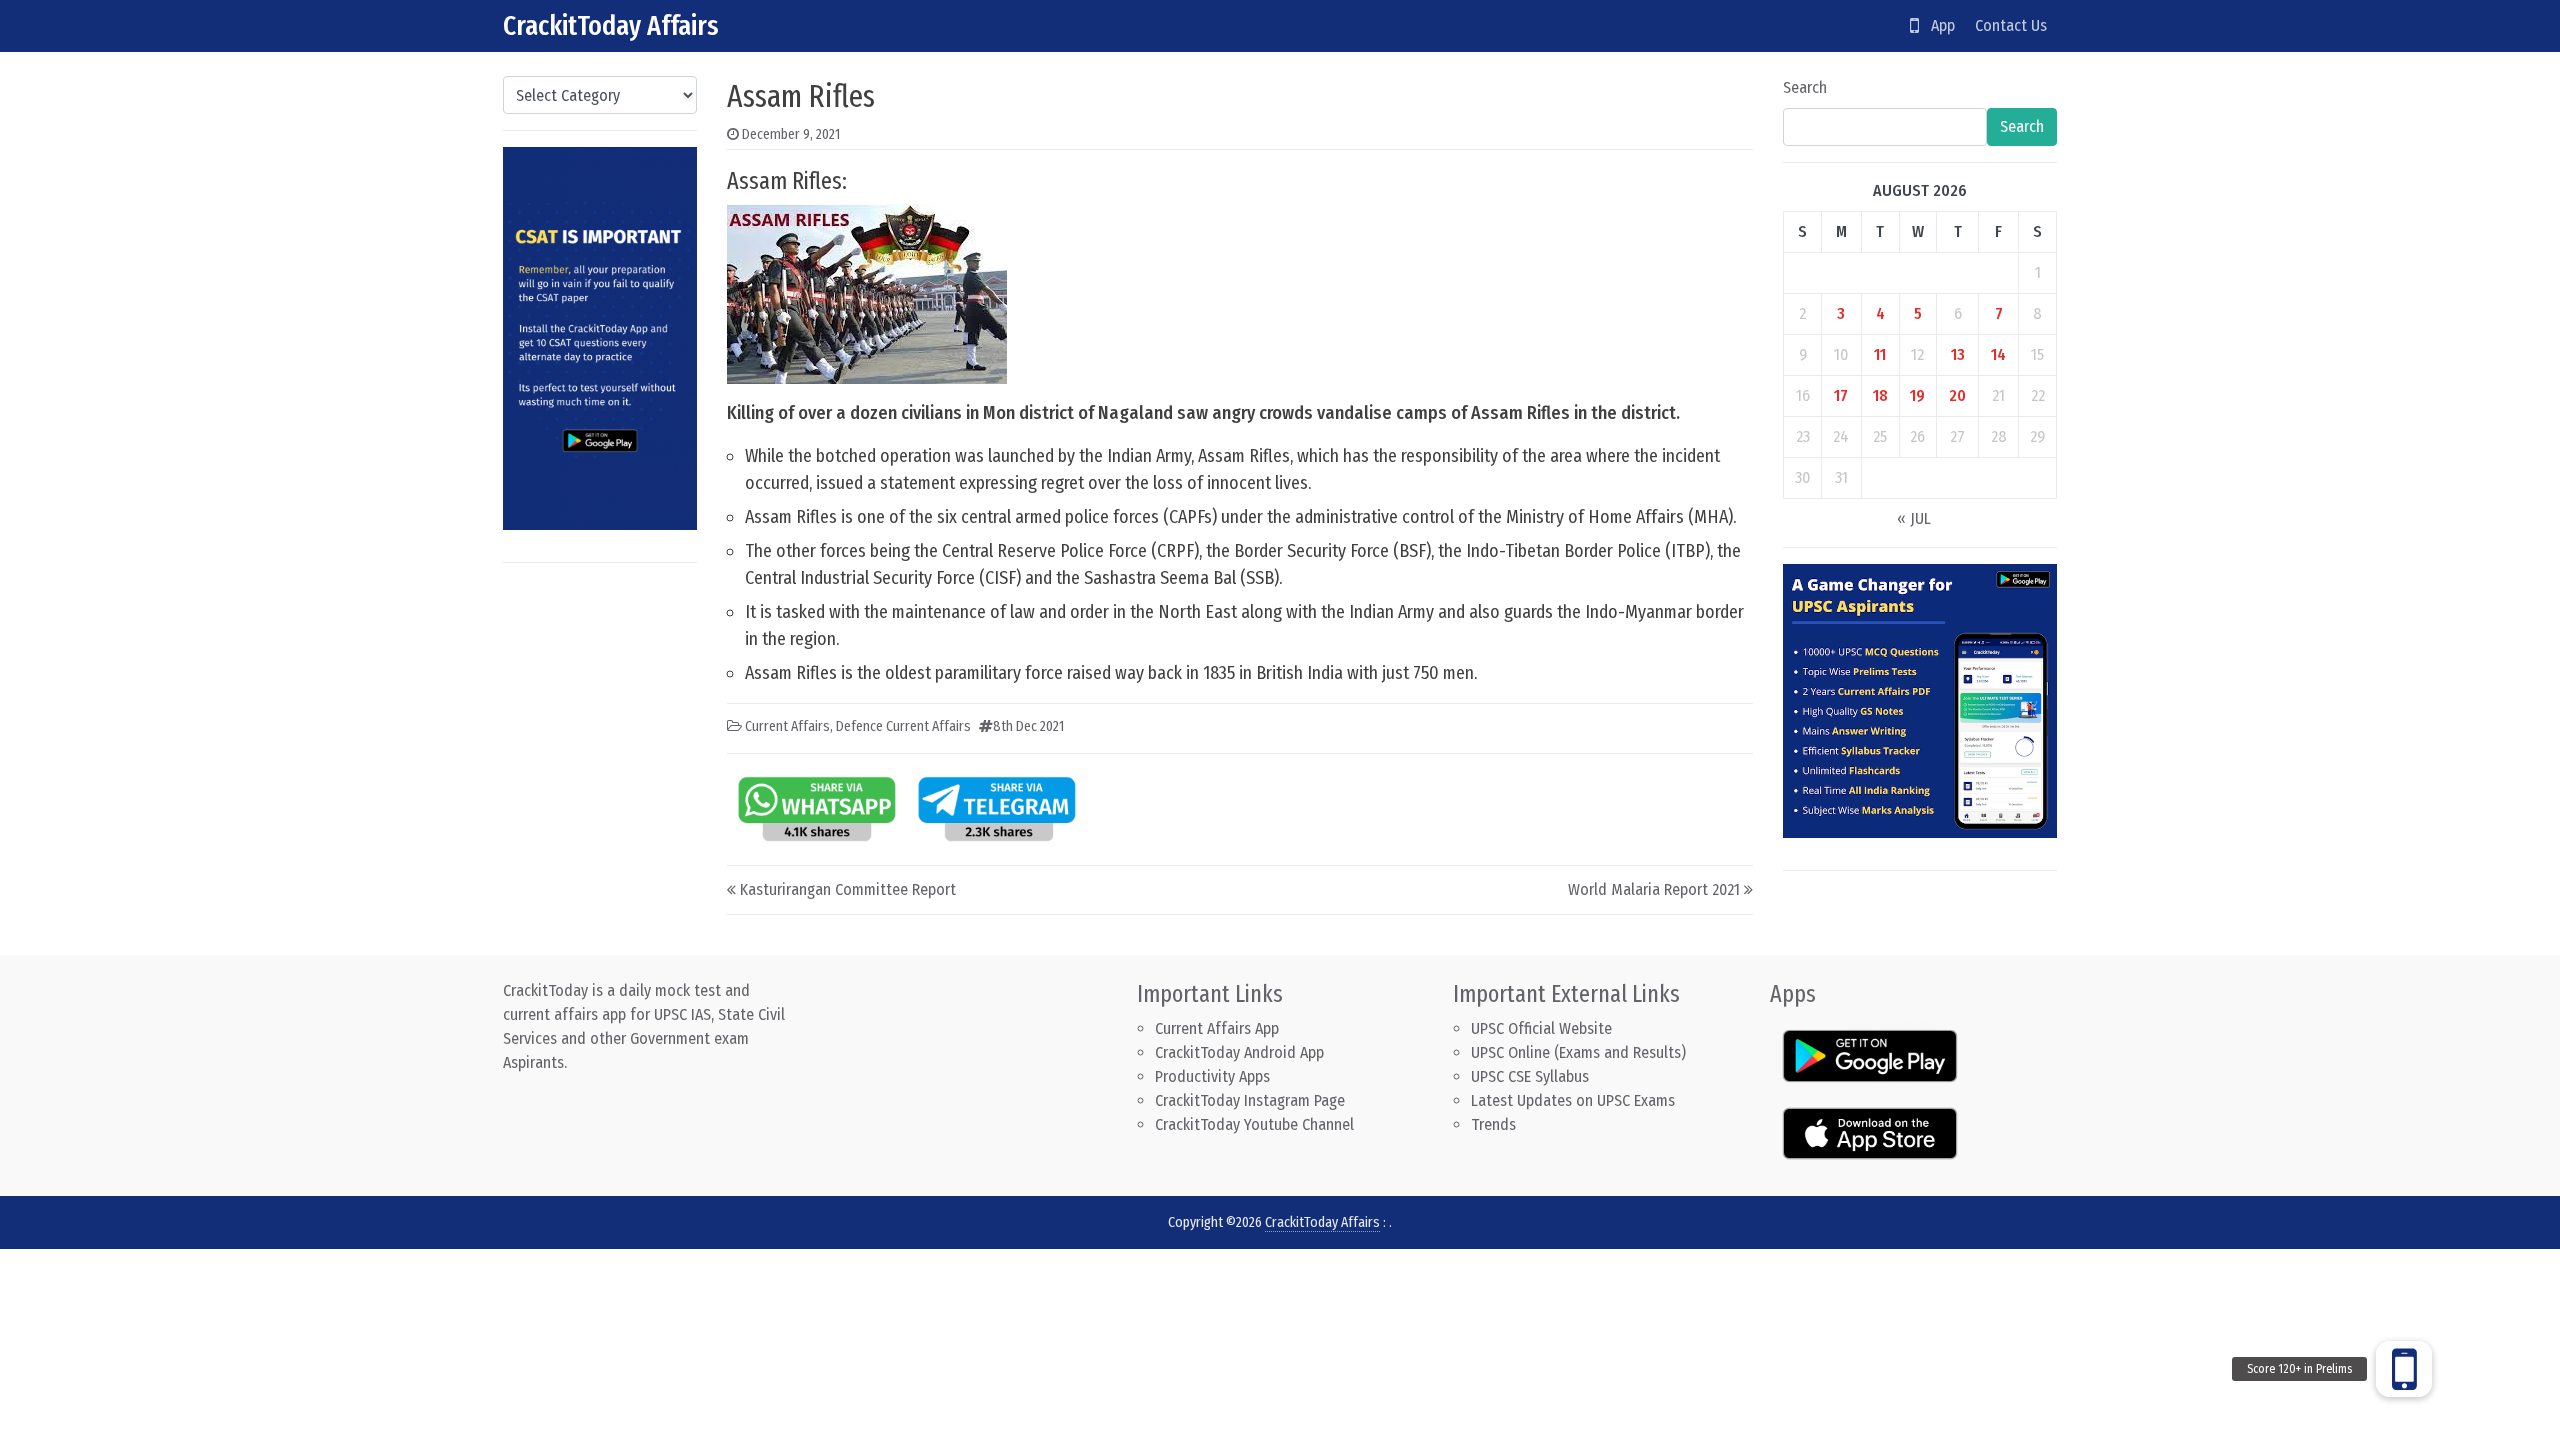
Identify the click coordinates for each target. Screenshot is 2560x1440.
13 (1958, 354)
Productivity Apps (1212, 1076)
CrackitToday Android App (1239, 1052)
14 (1998, 354)
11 (1880, 354)
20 (1957, 395)
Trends (1493, 1124)
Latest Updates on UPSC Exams (1573, 1100)
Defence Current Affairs (903, 726)
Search (1805, 87)
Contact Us (2011, 25)
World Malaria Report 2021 (1654, 889)
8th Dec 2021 (1028, 726)
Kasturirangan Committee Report (848, 889)
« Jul (1914, 518)
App (1937, 25)
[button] (2404, 1369)
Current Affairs (787, 726)
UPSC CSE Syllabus (1532, 1076)
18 (1880, 395)
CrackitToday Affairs (611, 25)
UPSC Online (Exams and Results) (1578, 1052)
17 (1841, 395)
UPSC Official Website (1541, 1028)
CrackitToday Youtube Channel (1254, 1124)
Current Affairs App (1217, 1028)
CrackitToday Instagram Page (1250, 1100)
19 (1917, 395)
